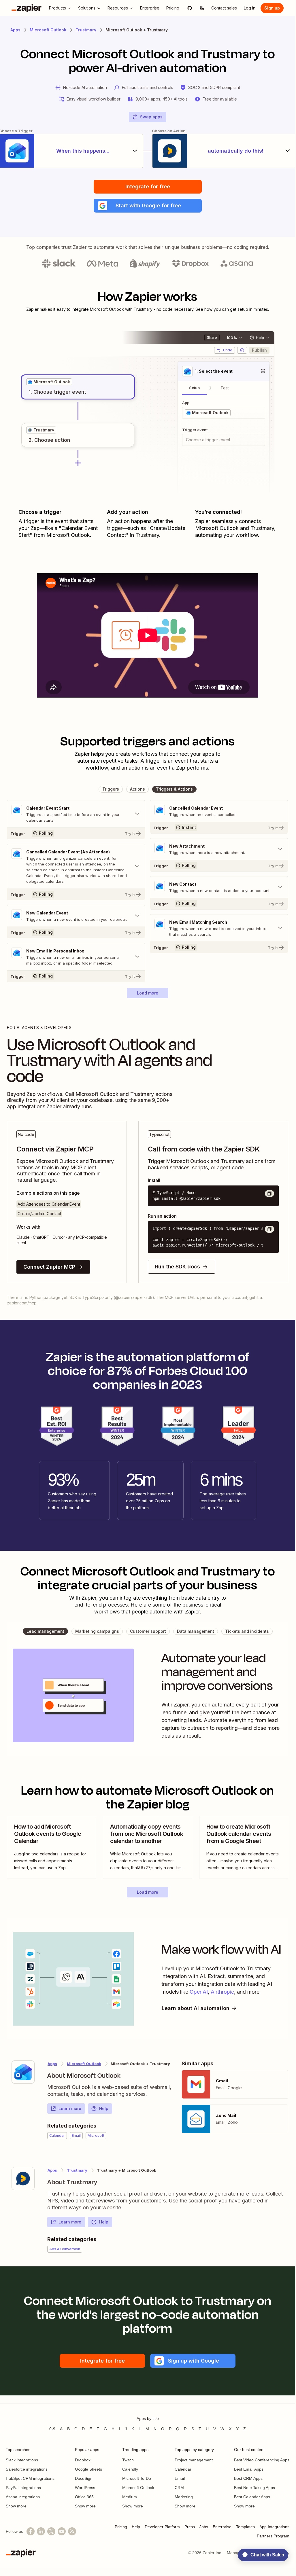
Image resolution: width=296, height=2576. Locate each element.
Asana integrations (23, 2497)
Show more (16, 2506)
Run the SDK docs (178, 1267)
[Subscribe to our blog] (72, 2531)
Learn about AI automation (196, 2008)
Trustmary (86, 30)
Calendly (130, 2469)
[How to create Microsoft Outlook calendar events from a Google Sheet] (244, 1847)
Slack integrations (22, 2460)
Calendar (183, 2469)
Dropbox (83, 2460)
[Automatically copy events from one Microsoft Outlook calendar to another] (147, 1847)
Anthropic (222, 1992)
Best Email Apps (249, 2469)
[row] (49, 382)
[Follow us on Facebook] (31, 2531)
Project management (194, 2460)
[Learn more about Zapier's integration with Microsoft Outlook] (23, 2072)
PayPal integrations (23, 2488)
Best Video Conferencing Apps (262, 2460)
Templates (245, 2527)
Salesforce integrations (27, 2469)
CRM (179, 2488)
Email (180, 2478)
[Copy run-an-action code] (269, 1229)
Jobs (204, 2527)
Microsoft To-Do (137, 2478)
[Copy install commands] (269, 1194)
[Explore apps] (202, 8)
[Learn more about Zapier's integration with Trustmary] (23, 2179)
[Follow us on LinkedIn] (41, 2531)
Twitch (128, 2460)
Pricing (121, 2527)
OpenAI (199, 1992)
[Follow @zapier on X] (51, 2531)
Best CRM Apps (248, 2478)
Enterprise (222, 2527)
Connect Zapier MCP (49, 1267)
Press (190, 2527)
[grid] (49, 382)
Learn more (70, 2108)
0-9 (52, 2429)
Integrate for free (148, 186)
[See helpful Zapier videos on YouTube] (62, 2531)
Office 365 (84, 2497)
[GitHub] (190, 8)
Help (104, 2108)
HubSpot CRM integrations (30, 2478)
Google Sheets (88, 2469)
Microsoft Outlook (48, 30)
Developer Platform (162, 2527)
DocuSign (84, 2478)
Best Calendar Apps (252, 2497)
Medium (130, 2497)
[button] (148, 206)
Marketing (184, 2497)
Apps (15, 30)
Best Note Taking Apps (254, 2488)
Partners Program (273, 2536)
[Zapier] (27, 8)
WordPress (85, 2488)
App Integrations (274, 2527)
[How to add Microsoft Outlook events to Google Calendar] (51, 1847)
